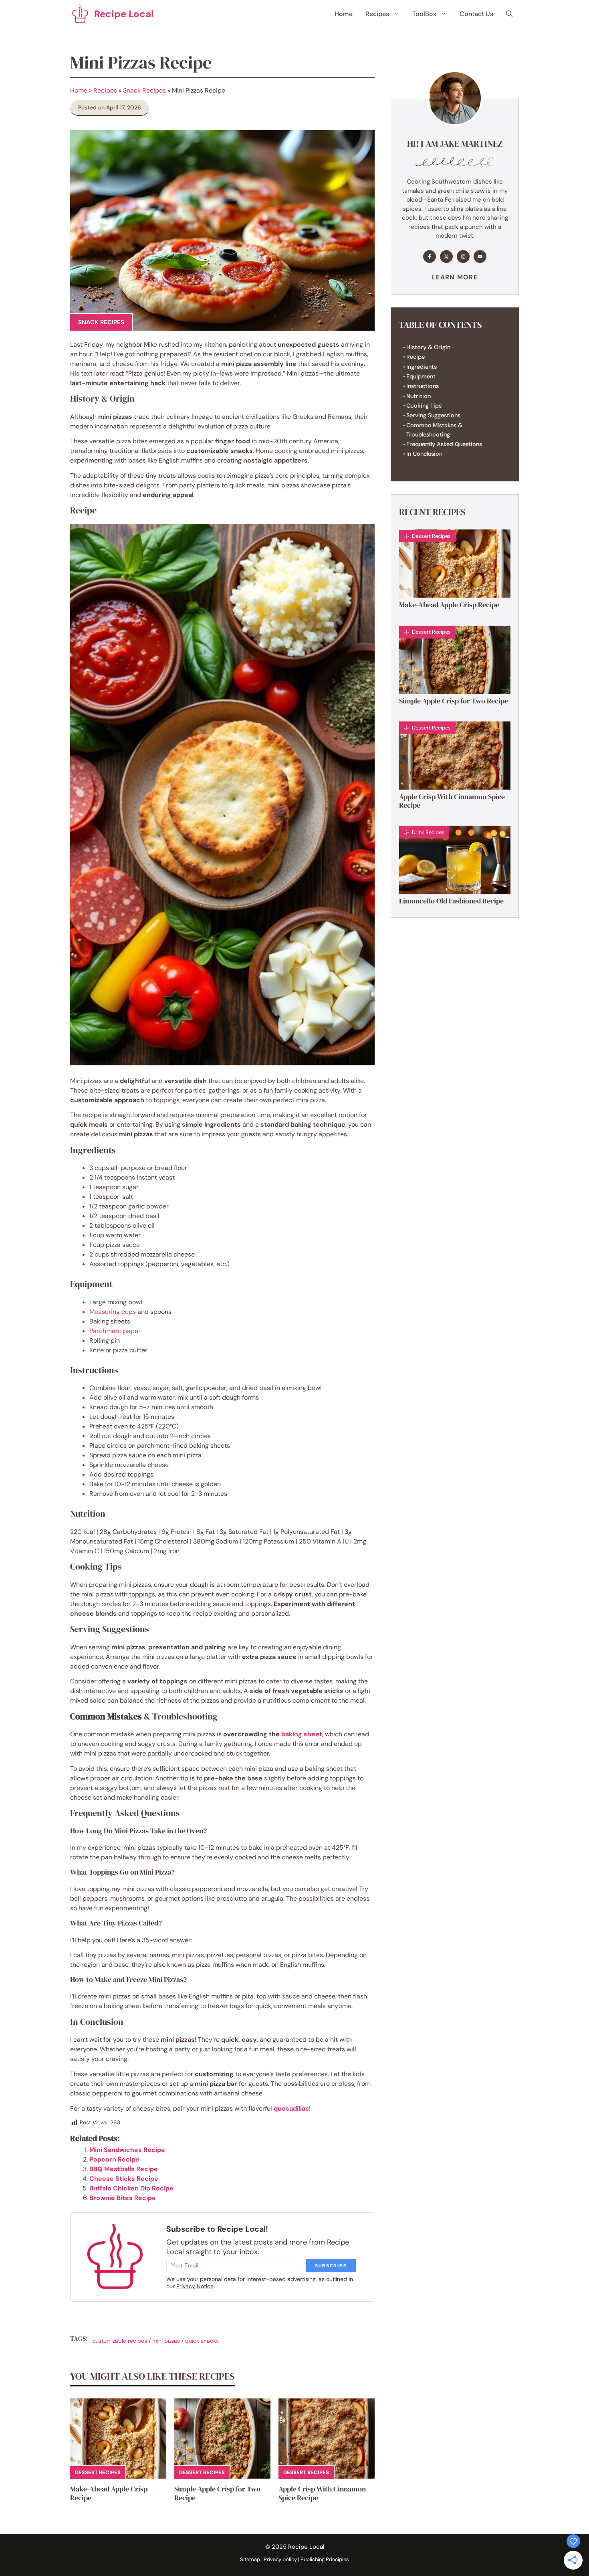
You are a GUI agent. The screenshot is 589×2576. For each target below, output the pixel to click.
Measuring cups (113, 1312)
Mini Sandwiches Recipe (127, 2150)
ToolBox (424, 14)
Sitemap (250, 2559)
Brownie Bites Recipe (123, 2198)
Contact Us (476, 14)
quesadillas (291, 2108)
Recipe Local (124, 14)
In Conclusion (424, 454)
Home (344, 14)
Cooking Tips (424, 406)
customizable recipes (120, 2341)
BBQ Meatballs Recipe (124, 2169)
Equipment (421, 376)
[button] (509, 14)
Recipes (377, 14)
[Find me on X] (446, 257)
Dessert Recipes (98, 2472)
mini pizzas (166, 2341)
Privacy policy (280, 2559)
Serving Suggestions (433, 415)
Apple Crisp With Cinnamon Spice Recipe (322, 2493)
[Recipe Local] (80, 14)
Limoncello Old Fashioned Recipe (451, 901)
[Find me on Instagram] (463, 257)
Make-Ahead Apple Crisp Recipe (109, 2493)
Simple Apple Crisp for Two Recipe (217, 2493)
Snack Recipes (144, 90)
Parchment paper (115, 1331)
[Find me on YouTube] (480, 257)
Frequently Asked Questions (444, 444)
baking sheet (302, 1734)
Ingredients (422, 367)
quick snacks (202, 2341)
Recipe (416, 357)
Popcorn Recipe (114, 2159)
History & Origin (428, 347)
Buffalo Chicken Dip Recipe (131, 2188)
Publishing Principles (325, 2559)
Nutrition (419, 396)
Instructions (423, 386)
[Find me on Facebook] (430, 257)
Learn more (455, 277)
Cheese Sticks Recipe (124, 2179)
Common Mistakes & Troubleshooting (434, 430)
